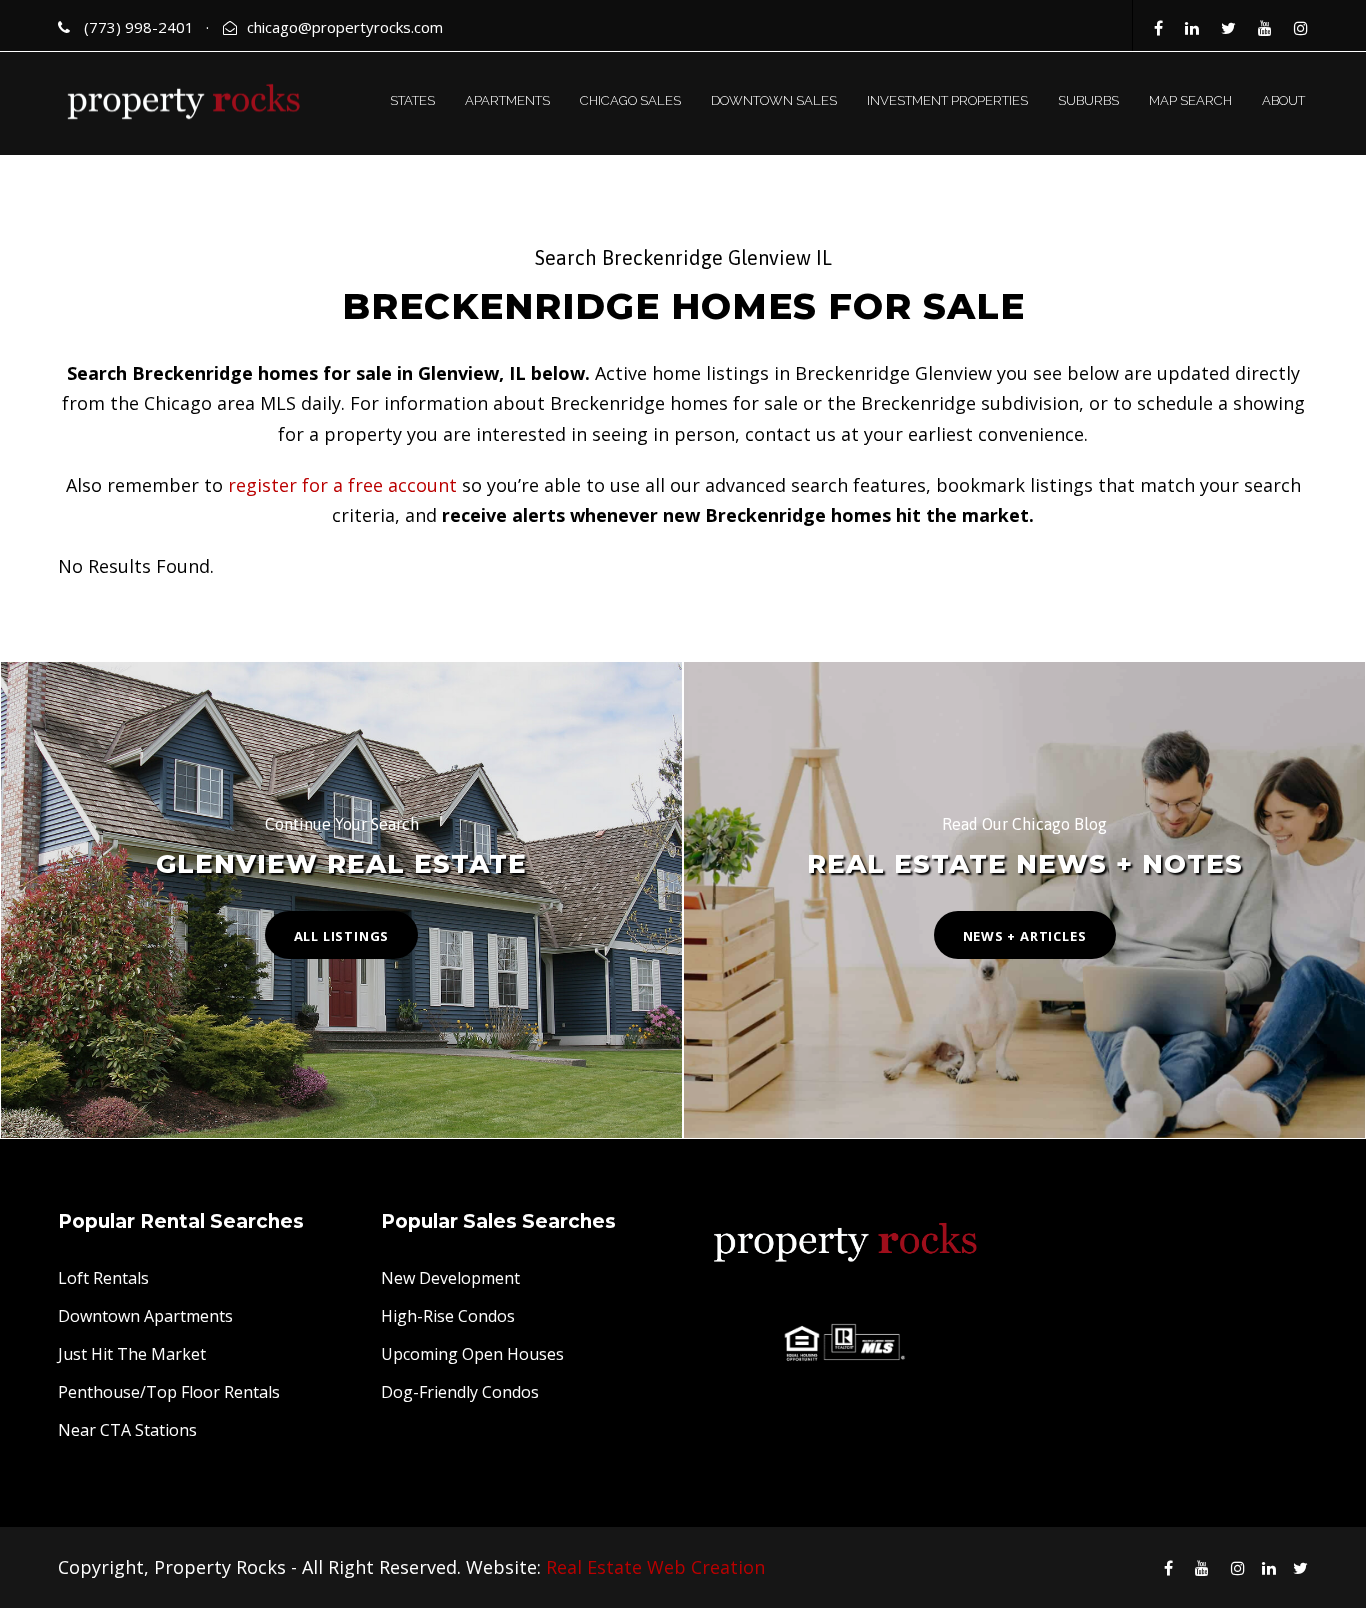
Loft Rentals (103, 1278)
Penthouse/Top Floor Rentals (169, 1392)
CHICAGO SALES (630, 100)
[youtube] (1265, 28)
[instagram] (1301, 28)
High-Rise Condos (448, 1316)
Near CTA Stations (127, 1430)
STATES (412, 100)
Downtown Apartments (145, 1316)
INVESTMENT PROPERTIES (947, 100)
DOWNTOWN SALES (774, 100)
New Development (450, 1278)
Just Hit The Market (132, 1354)
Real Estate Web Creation (655, 1567)
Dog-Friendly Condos (460, 1392)
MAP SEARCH (1190, 100)
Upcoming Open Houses (472, 1354)
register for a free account (342, 485)
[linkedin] (1192, 28)
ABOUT (1283, 100)
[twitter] (1228, 28)
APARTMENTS (507, 100)
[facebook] (1158, 28)
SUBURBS (1088, 100)
